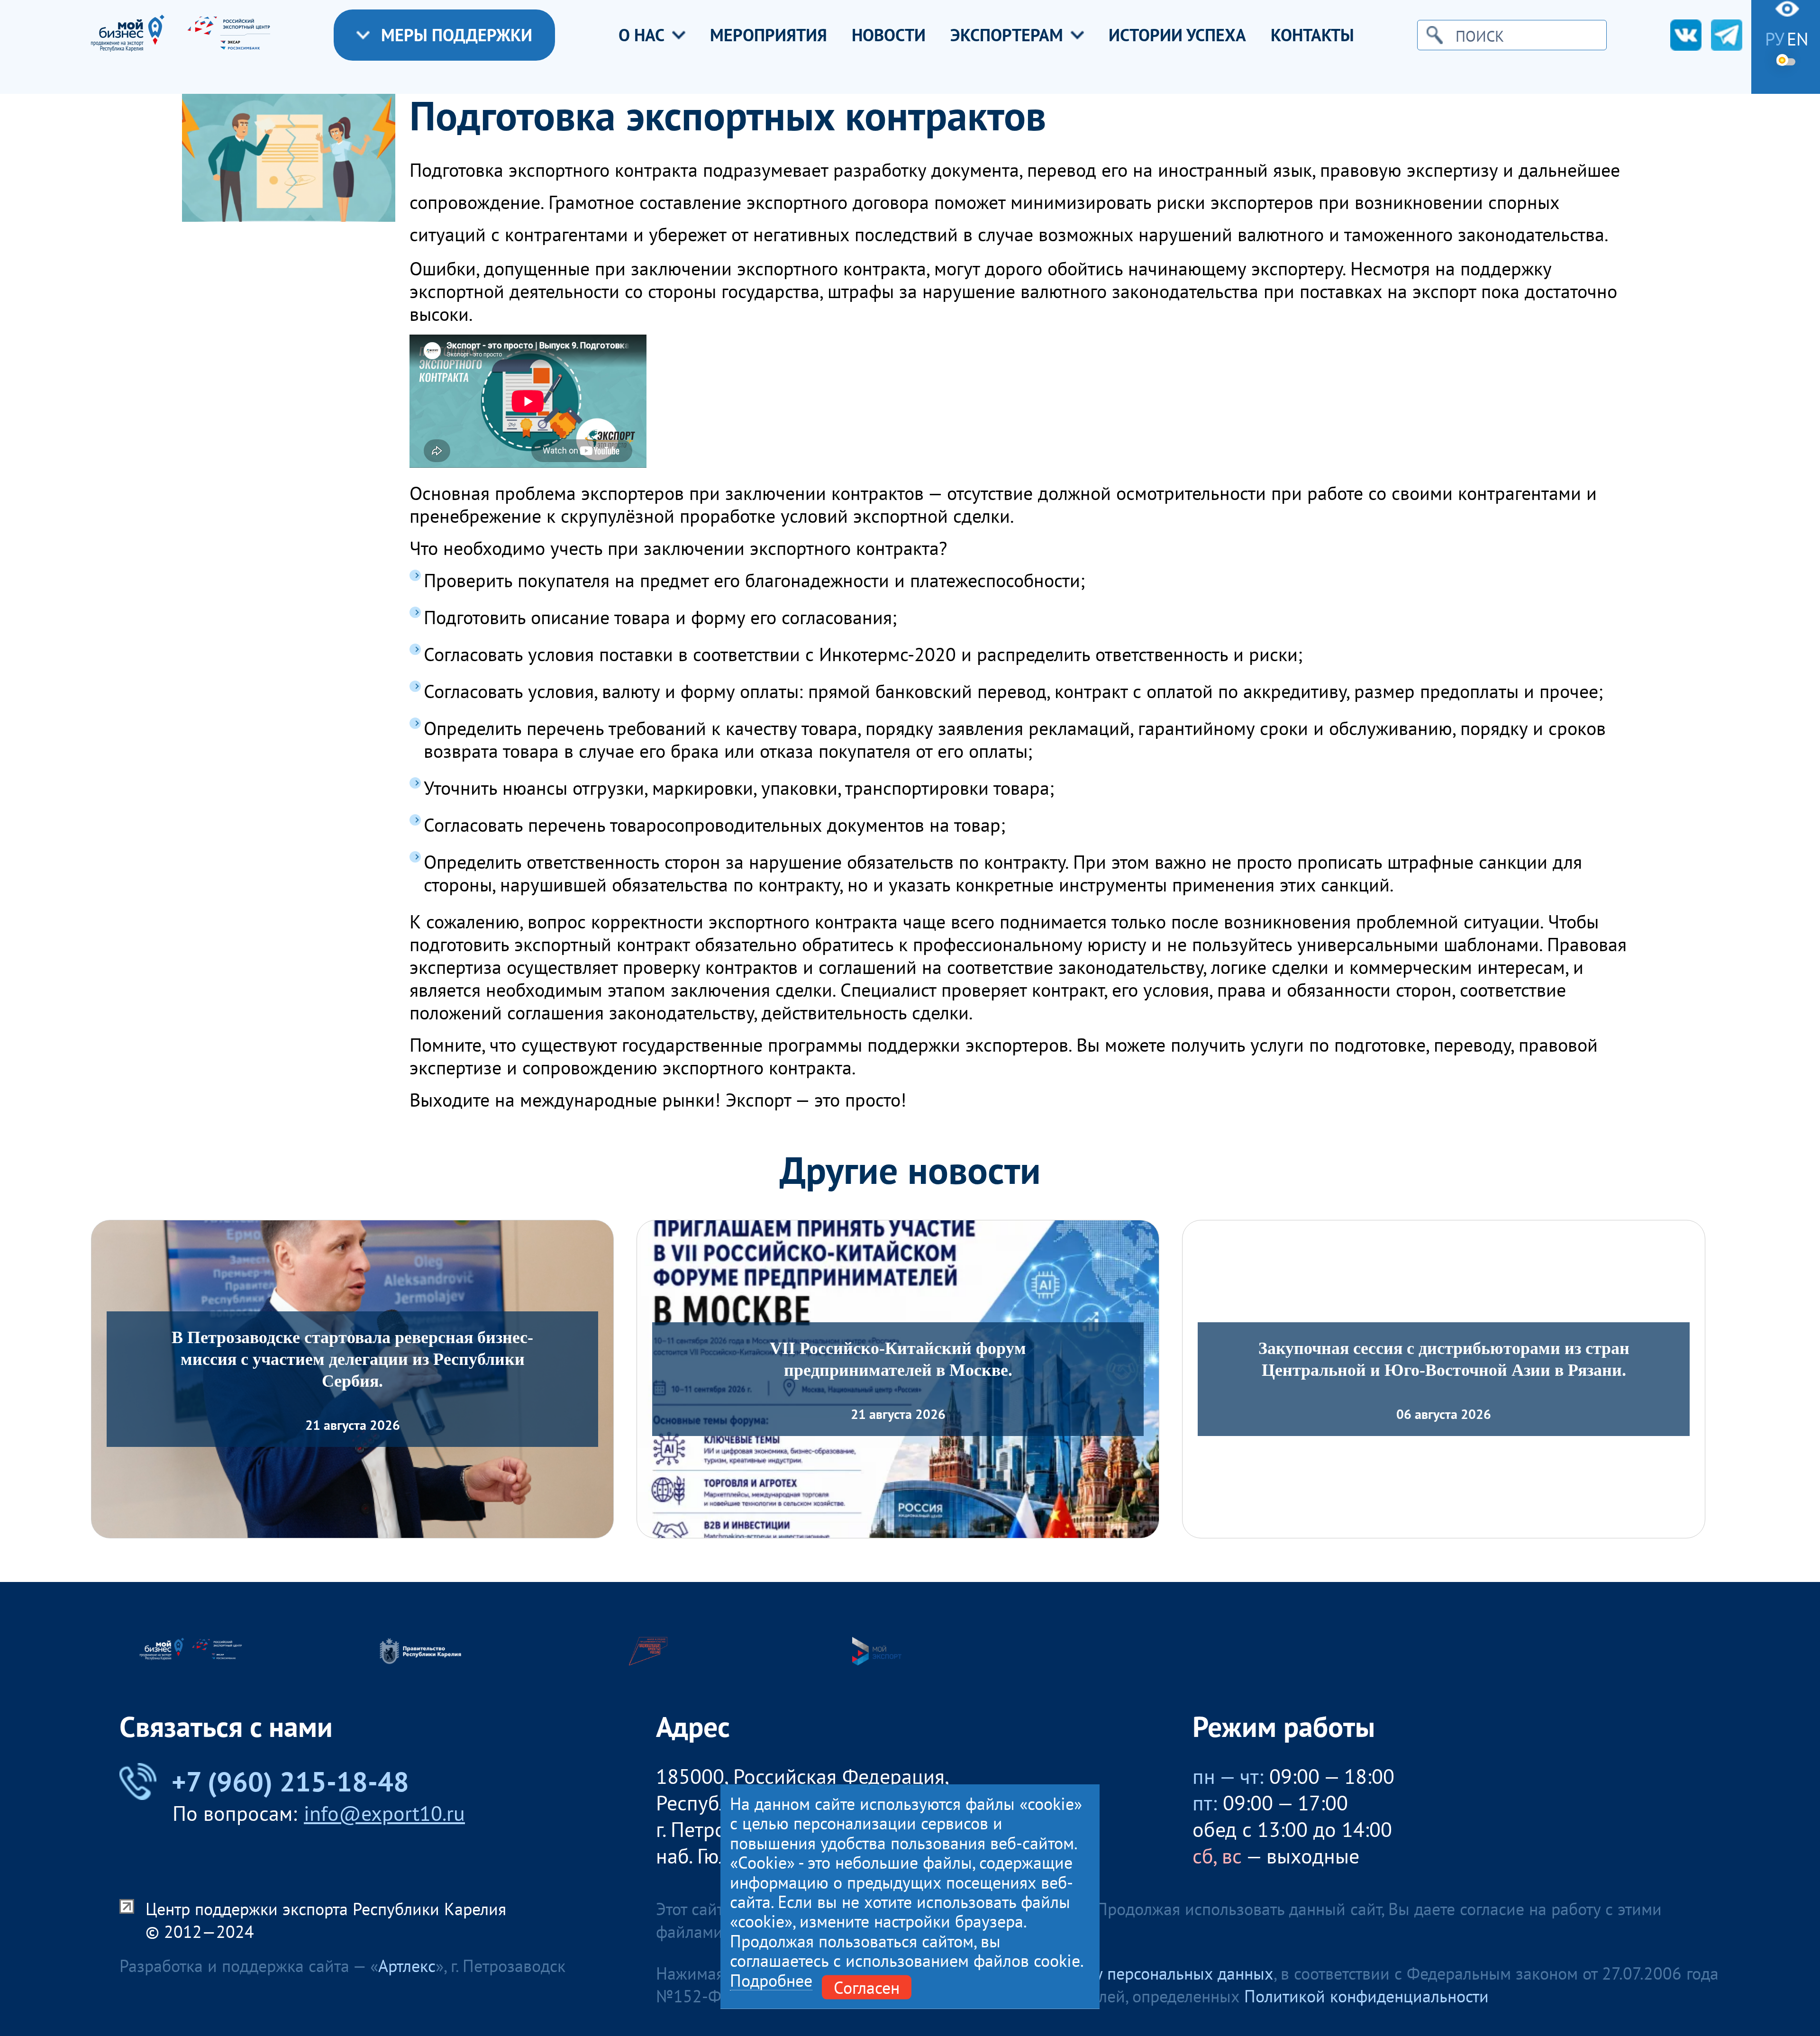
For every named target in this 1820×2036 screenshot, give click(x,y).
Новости (889, 35)
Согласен (867, 1987)
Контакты (1312, 35)
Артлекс (407, 1966)
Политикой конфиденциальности (1366, 1996)
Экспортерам (1007, 35)
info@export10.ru (384, 1813)
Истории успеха (1177, 35)
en (1798, 39)
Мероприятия (769, 35)
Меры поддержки (457, 35)
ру (1775, 39)
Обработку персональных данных (1149, 1973)
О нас (642, 35)
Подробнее (771, 1980)
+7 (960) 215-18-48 (290, 1781)
